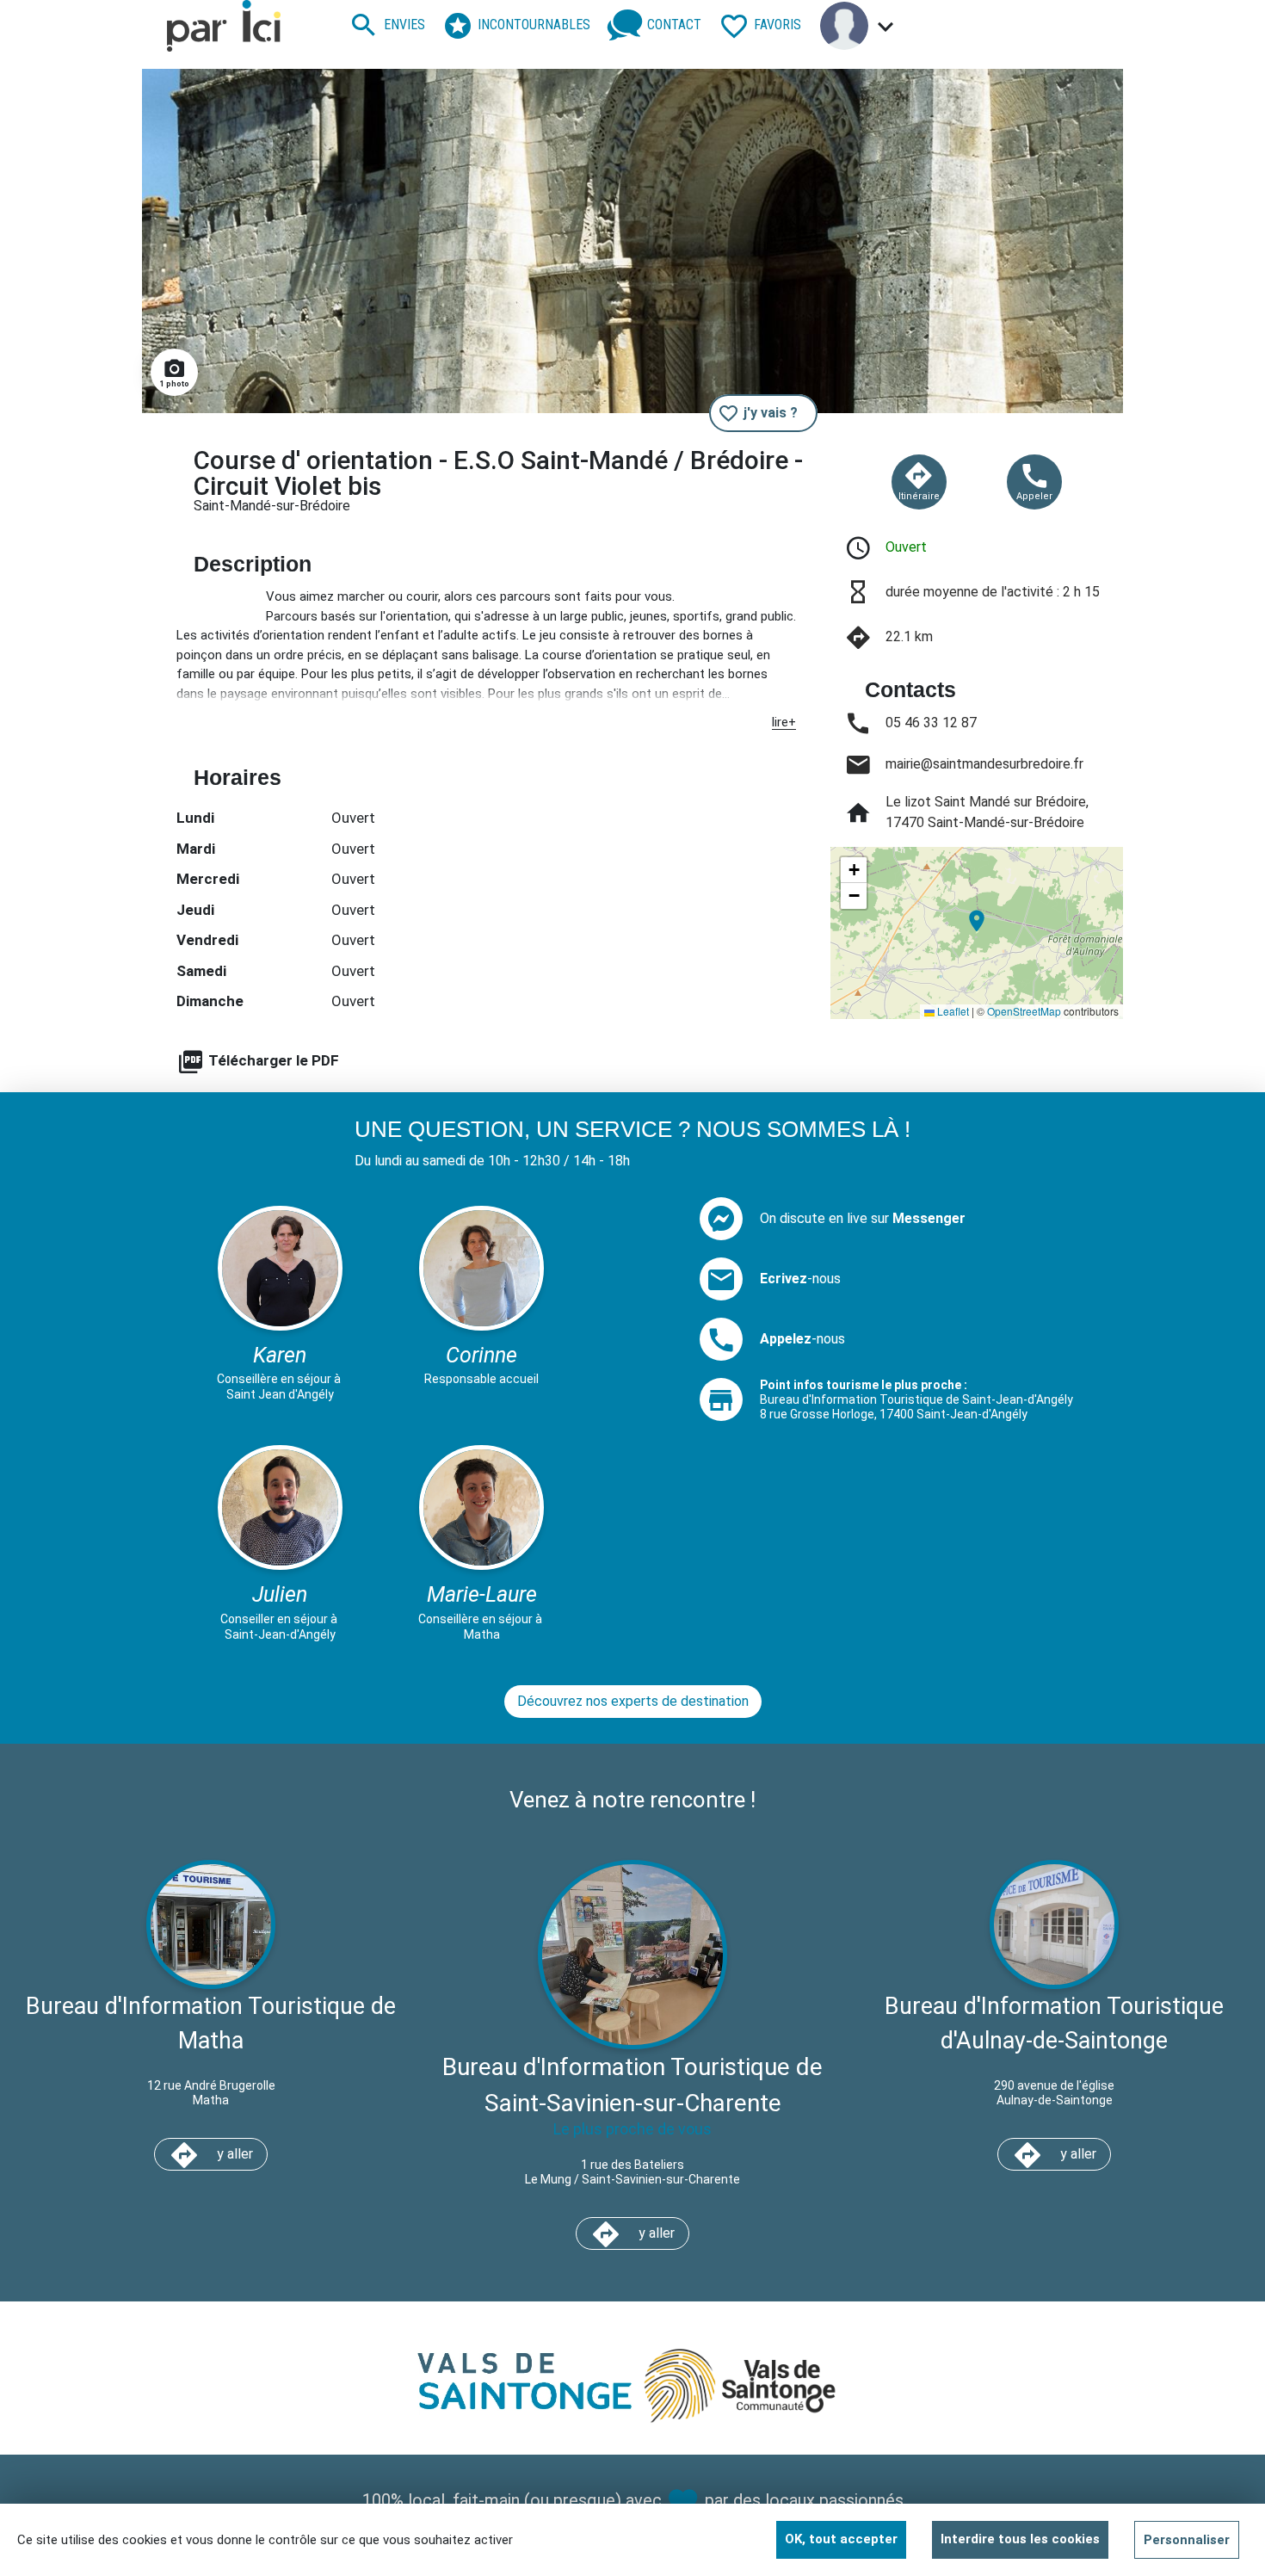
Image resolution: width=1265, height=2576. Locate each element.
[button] (977, 921)
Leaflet (952, 1011)
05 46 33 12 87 (931, 723)
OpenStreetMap (1024, 1011)
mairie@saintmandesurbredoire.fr (984, 764)
